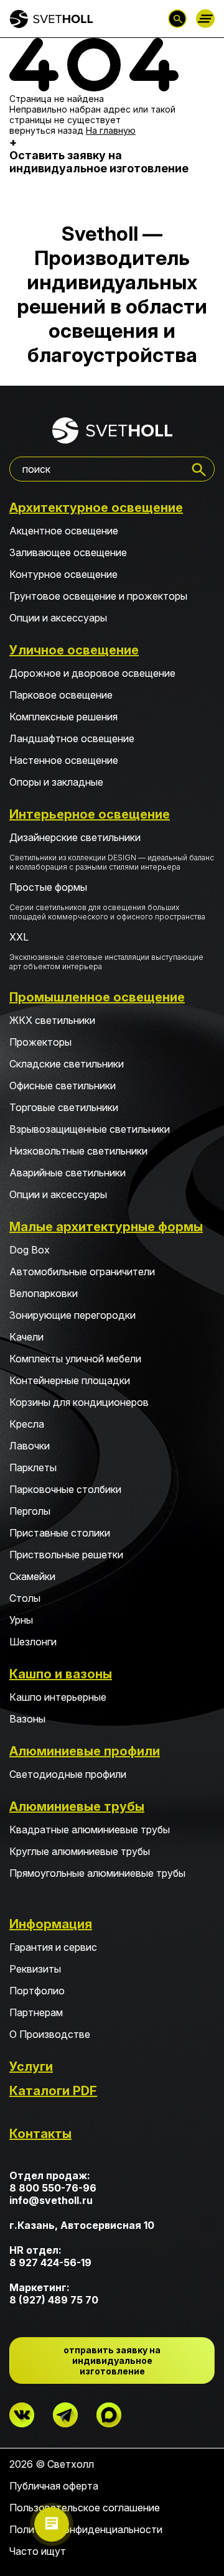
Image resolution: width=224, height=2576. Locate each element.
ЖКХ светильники (52, 1020)
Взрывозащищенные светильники (90, 1129)
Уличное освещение (74, 650)
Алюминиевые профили (85, 1751)
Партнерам (36, 2012)
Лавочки (30, 1446)
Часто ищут (38, 2551)
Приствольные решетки (66, 1555)
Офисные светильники (63, 1086)
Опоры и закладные (56, 782)
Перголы (30, 1511)
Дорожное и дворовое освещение (92, 673)
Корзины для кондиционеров (79, 1402)
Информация (51, 1924)
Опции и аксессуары (58, 618)
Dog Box (30, 1250)
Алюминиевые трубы (77, 1806)
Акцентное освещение (64, 531)
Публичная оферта (54, 2486)
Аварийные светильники (68, 1173)
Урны (21, 1620)
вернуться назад (46, 130)
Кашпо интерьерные (58, 1697)
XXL (106, 951)
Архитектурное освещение (96, 508)
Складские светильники (67, 1064)
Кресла (27, 1424)
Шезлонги (33, 1642)
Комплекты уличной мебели (75, 1359)
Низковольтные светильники (78, 1151)
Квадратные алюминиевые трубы (90, 1830)
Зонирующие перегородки (72, 1315)
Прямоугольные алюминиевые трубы (97, 1873)
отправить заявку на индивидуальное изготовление (112, 2360)
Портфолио (37, 1991)
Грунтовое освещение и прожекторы (98, 596)
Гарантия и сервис (53, 1947)
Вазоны (27, 1719)
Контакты (40, 2134)
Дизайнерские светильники (112, 851)
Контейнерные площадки (70, 1380)
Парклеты (33, 1467)
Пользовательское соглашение (85, 2508)
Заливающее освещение (68, 552)
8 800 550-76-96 (53, 2188)
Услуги (31, 2067)
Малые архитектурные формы (106, 1227)
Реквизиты (35, 1969)
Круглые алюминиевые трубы (80, 1851)
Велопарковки (44, 1293)
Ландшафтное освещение (72, 738)
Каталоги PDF (53, 2091)
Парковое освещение (61, 695)
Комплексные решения (63, 717)
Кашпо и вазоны (61, 1674)
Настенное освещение (64, 760)
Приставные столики (60, 1533)
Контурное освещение (63, 574)
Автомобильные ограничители (82, 1272)
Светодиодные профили (68, 1774)
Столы (25, 1598)
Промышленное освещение (97, 997)
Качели (26, 1337)
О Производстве (50, 2034)
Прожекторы (40, 1042)
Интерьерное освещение (90, 814)
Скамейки (32, 1576)
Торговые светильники (64, 1107)
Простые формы (107, 901)
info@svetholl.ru (51, 2200)
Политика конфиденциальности (86, 2529)
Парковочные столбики (65, 1489)
